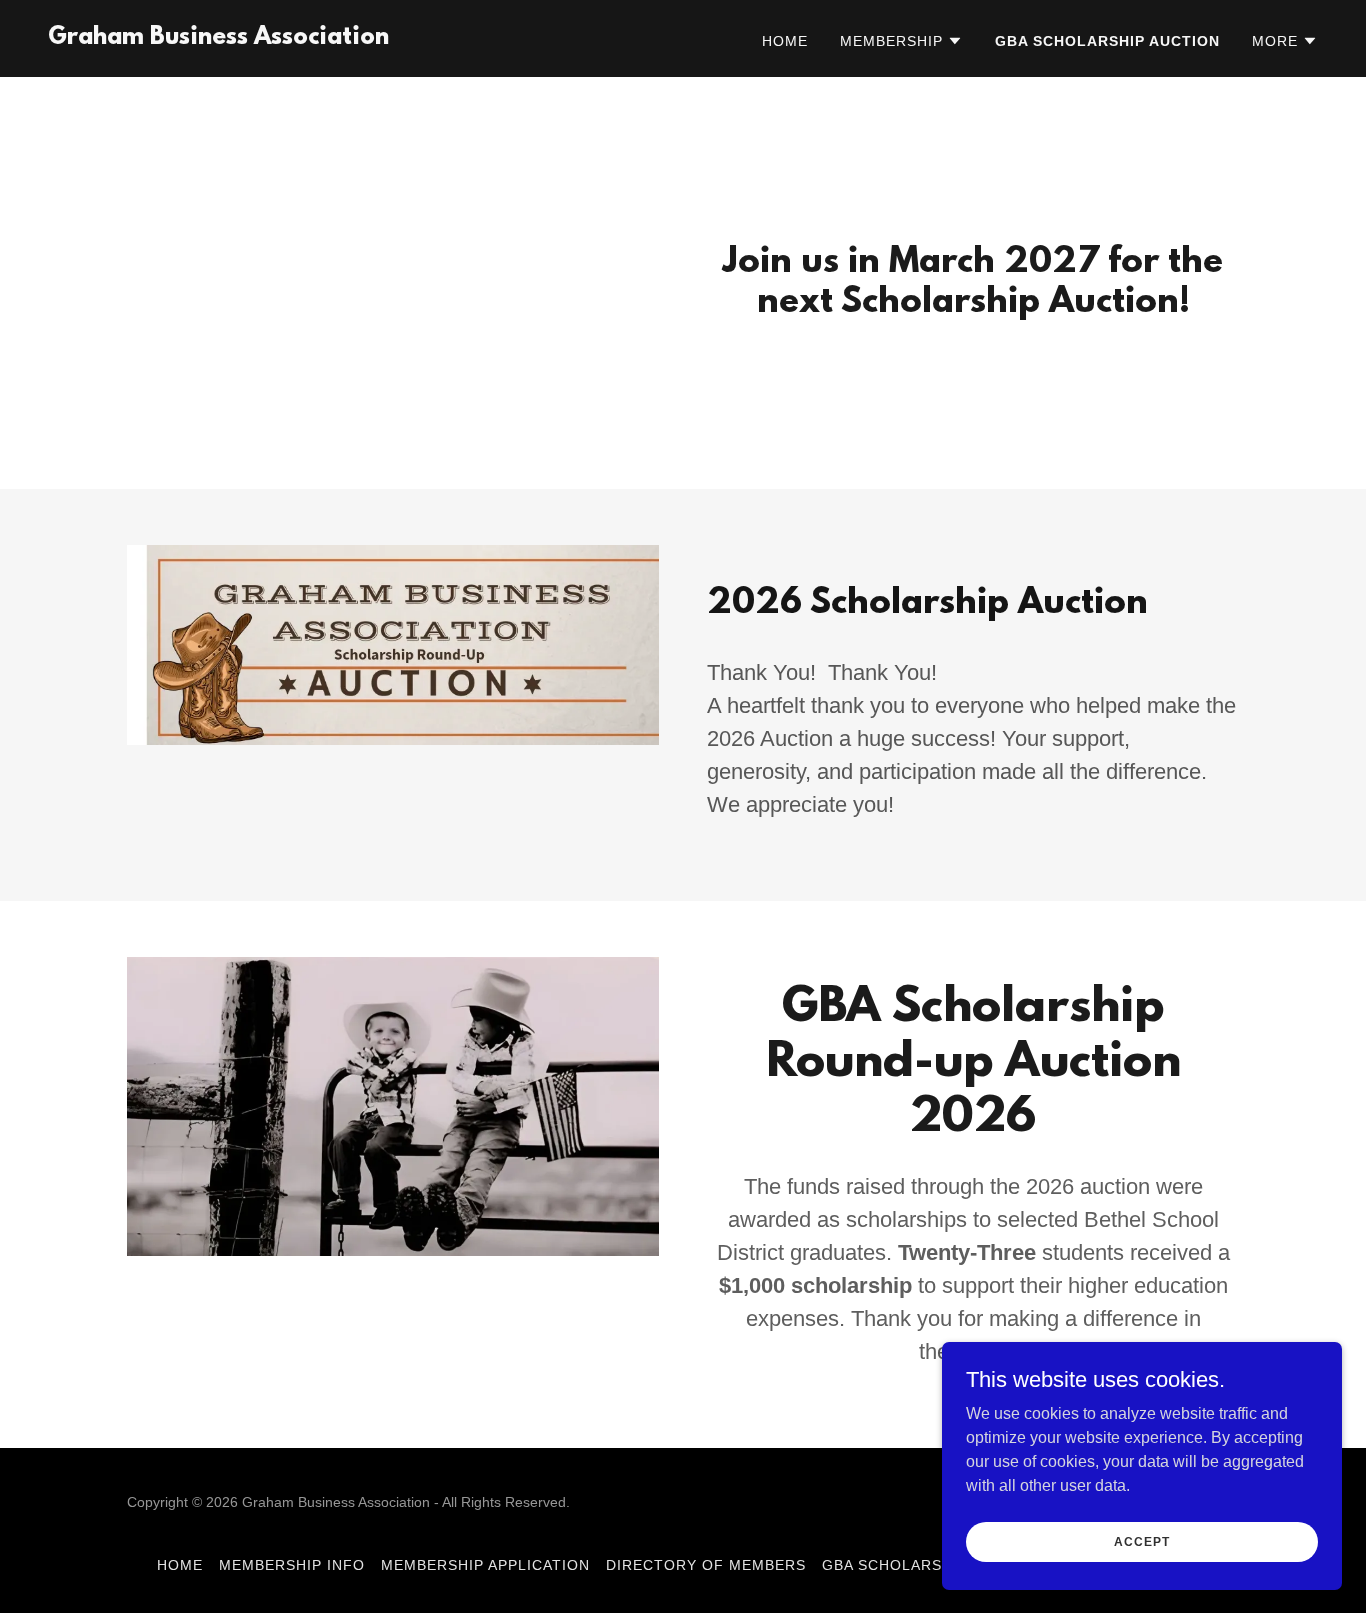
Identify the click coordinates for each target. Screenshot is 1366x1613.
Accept (1141, 1541)
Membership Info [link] (292, 1565)
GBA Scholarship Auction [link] (1107, 41)
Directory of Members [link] (706, 1565)
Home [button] (180, 1565)
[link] (218, 38)
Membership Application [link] (485, 1565)
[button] (901, 41)
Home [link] (785, 41)
